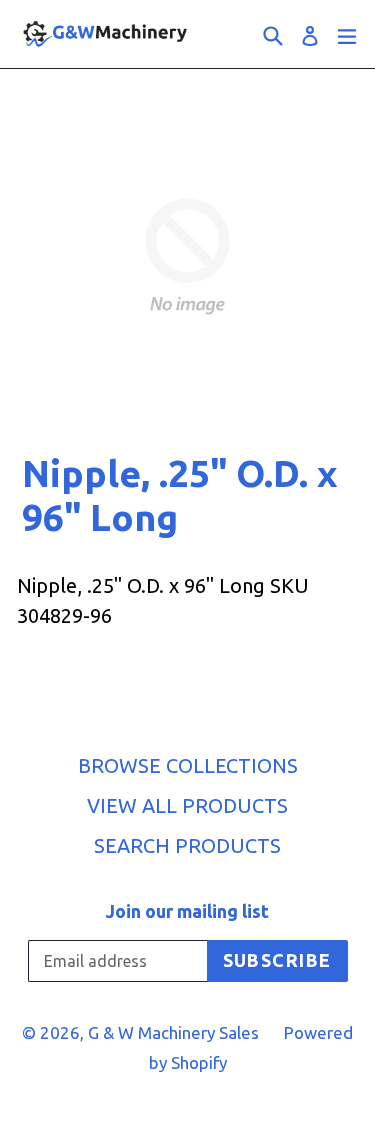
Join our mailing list (187, 911)
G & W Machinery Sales (173, 1032)
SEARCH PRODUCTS (187, 845)
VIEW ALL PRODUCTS (187, 805)
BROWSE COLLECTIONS (188, 765)
